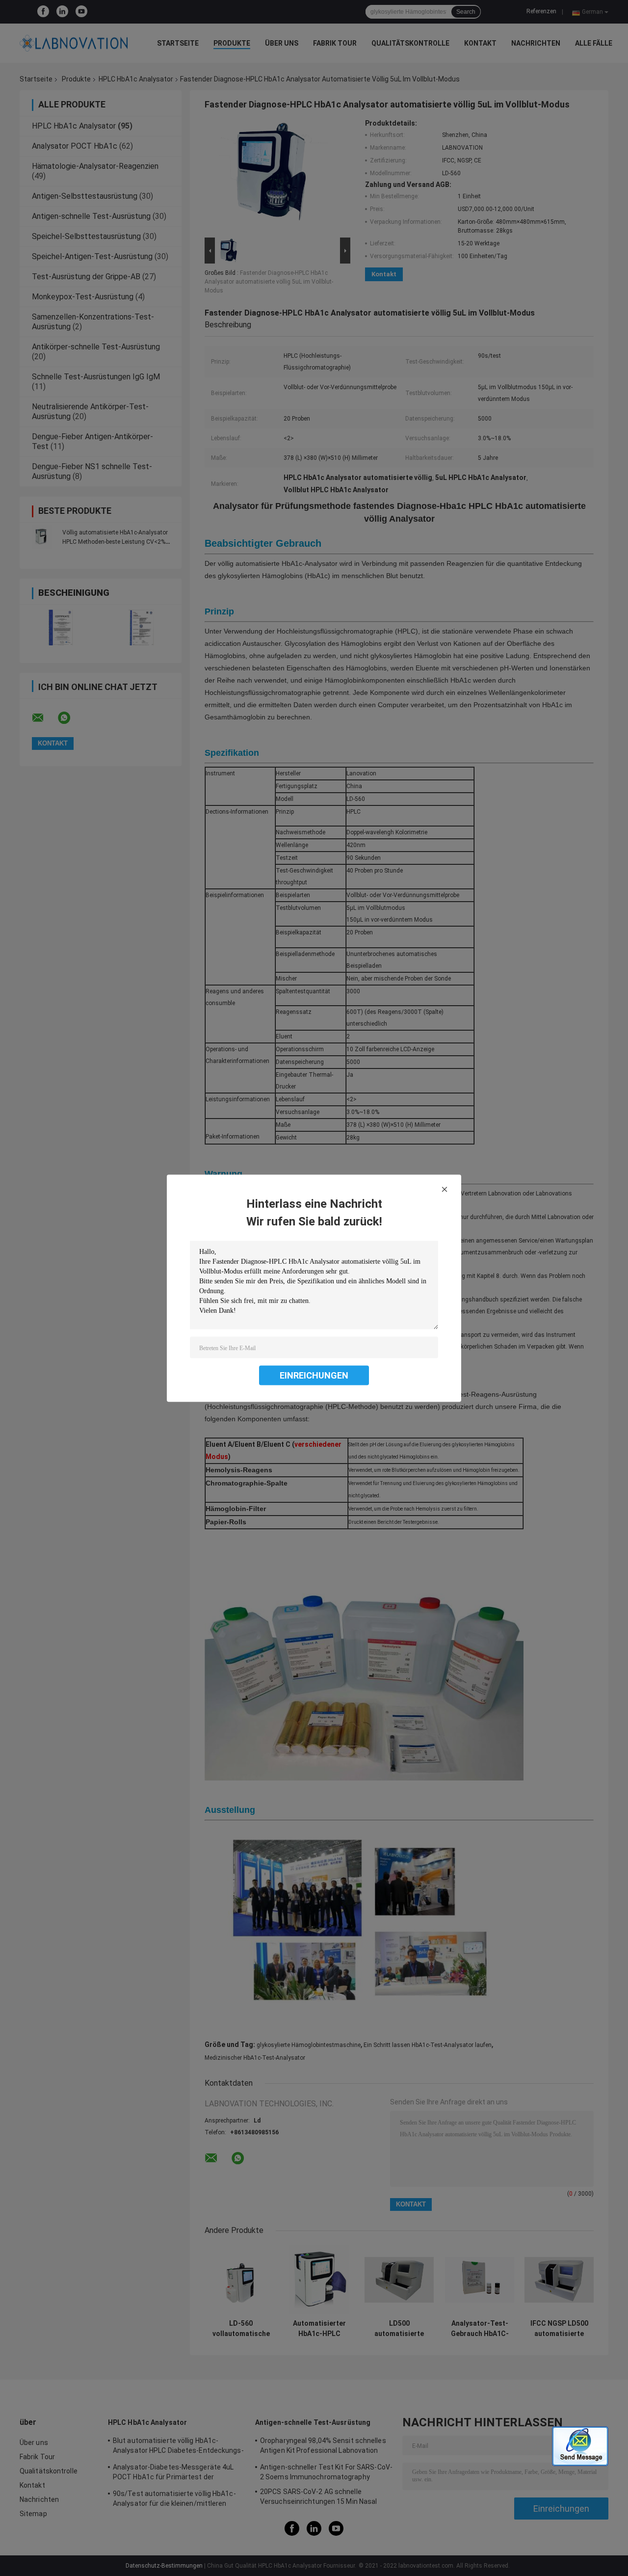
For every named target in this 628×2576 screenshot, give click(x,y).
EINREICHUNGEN (314, 1375)
